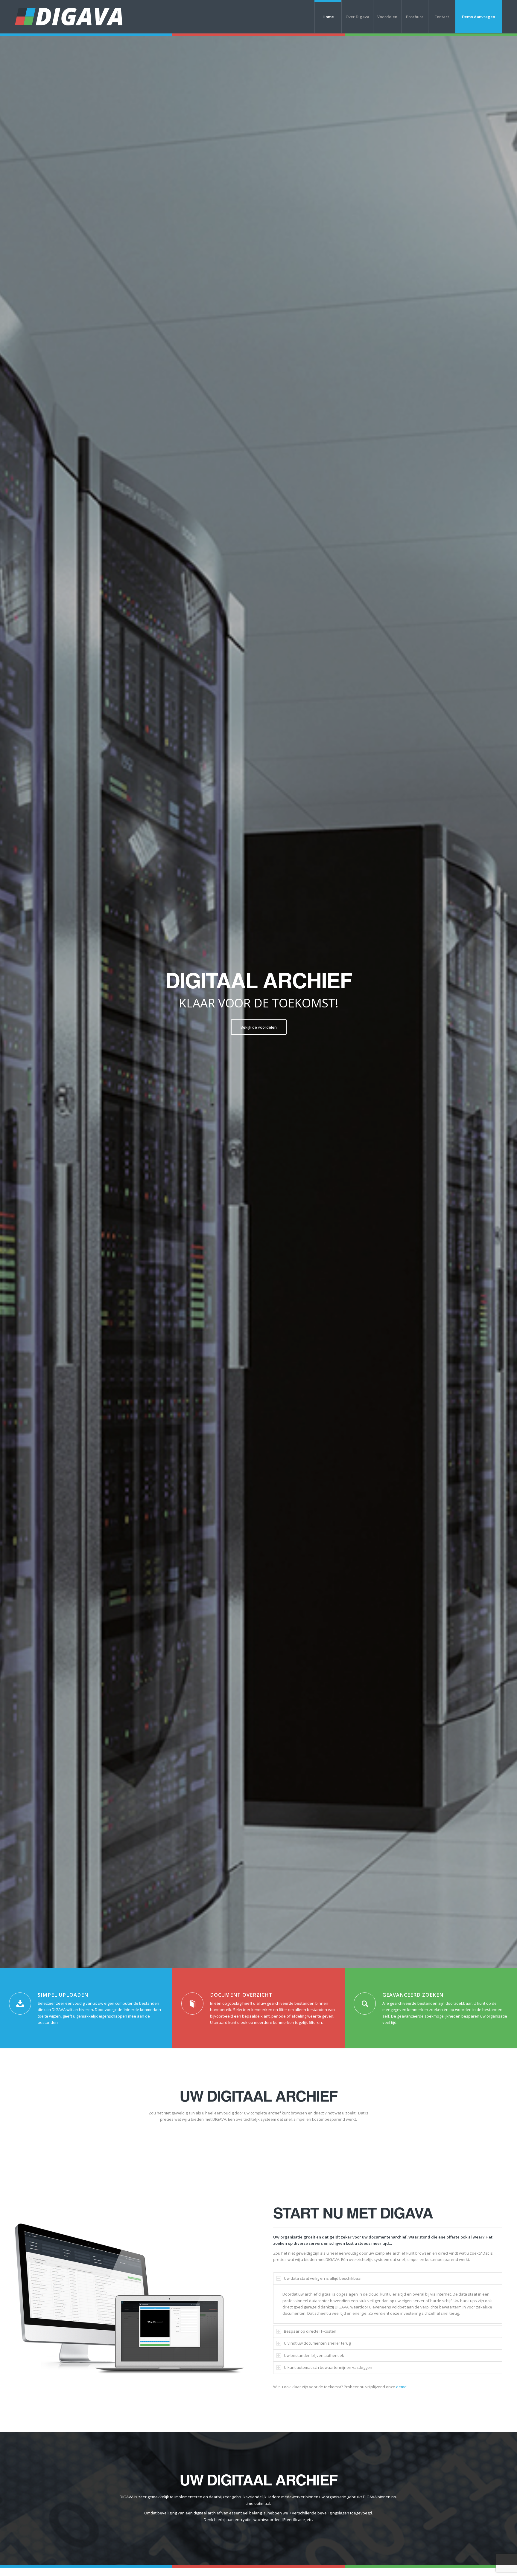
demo (401, 2387)
